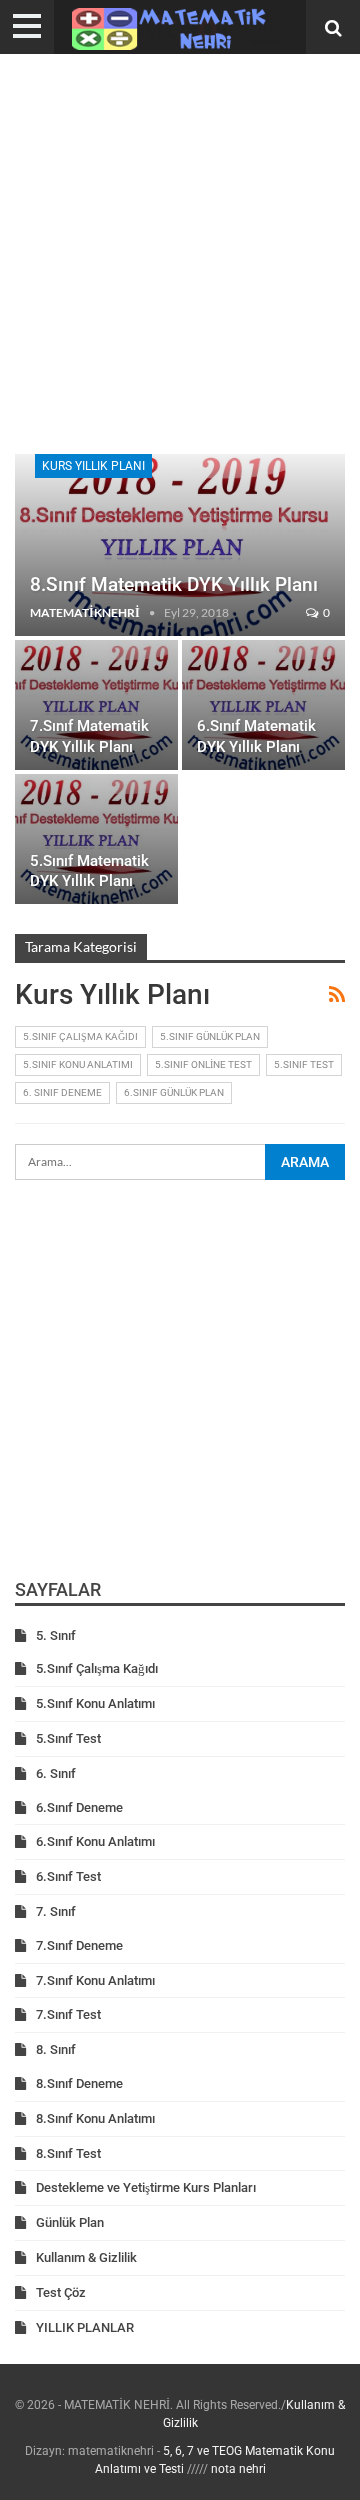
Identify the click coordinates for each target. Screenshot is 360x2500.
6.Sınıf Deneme (79, 1807)
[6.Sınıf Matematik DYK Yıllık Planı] (263, 705)
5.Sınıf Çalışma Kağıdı (80, 1036)
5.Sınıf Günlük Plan (210, 1036)
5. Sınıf (56, 1635)
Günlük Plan (70, 2222)
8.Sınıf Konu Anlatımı (95, 2118)
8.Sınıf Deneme (79, 2083)
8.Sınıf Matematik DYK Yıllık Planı (174, 584)
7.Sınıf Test (68, 2014)
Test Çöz (61, 2292)
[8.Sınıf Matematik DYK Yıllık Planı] (180, 545)
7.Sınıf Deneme (79, 1945)
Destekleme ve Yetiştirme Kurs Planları (146, 2187)
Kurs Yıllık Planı (93, 466)
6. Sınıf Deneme (62, 1092)
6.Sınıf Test (68, 1876)
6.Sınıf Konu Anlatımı (95, 1841)
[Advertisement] (180, 254)
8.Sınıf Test (68, 2153)
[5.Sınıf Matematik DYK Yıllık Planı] (96, 839)
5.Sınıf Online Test (203, 1064)
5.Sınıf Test (304, 1064)
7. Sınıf (56, 1911)
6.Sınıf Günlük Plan (174, 1092)
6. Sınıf (56, 1773)
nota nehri (238, 2469)
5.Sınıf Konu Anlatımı (78, 1064)
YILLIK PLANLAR (85, 2327)
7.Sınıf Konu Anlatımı (95, 1980)
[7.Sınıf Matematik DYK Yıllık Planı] (96, 705)
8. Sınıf (56, 2049)
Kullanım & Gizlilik (86, 2257)
